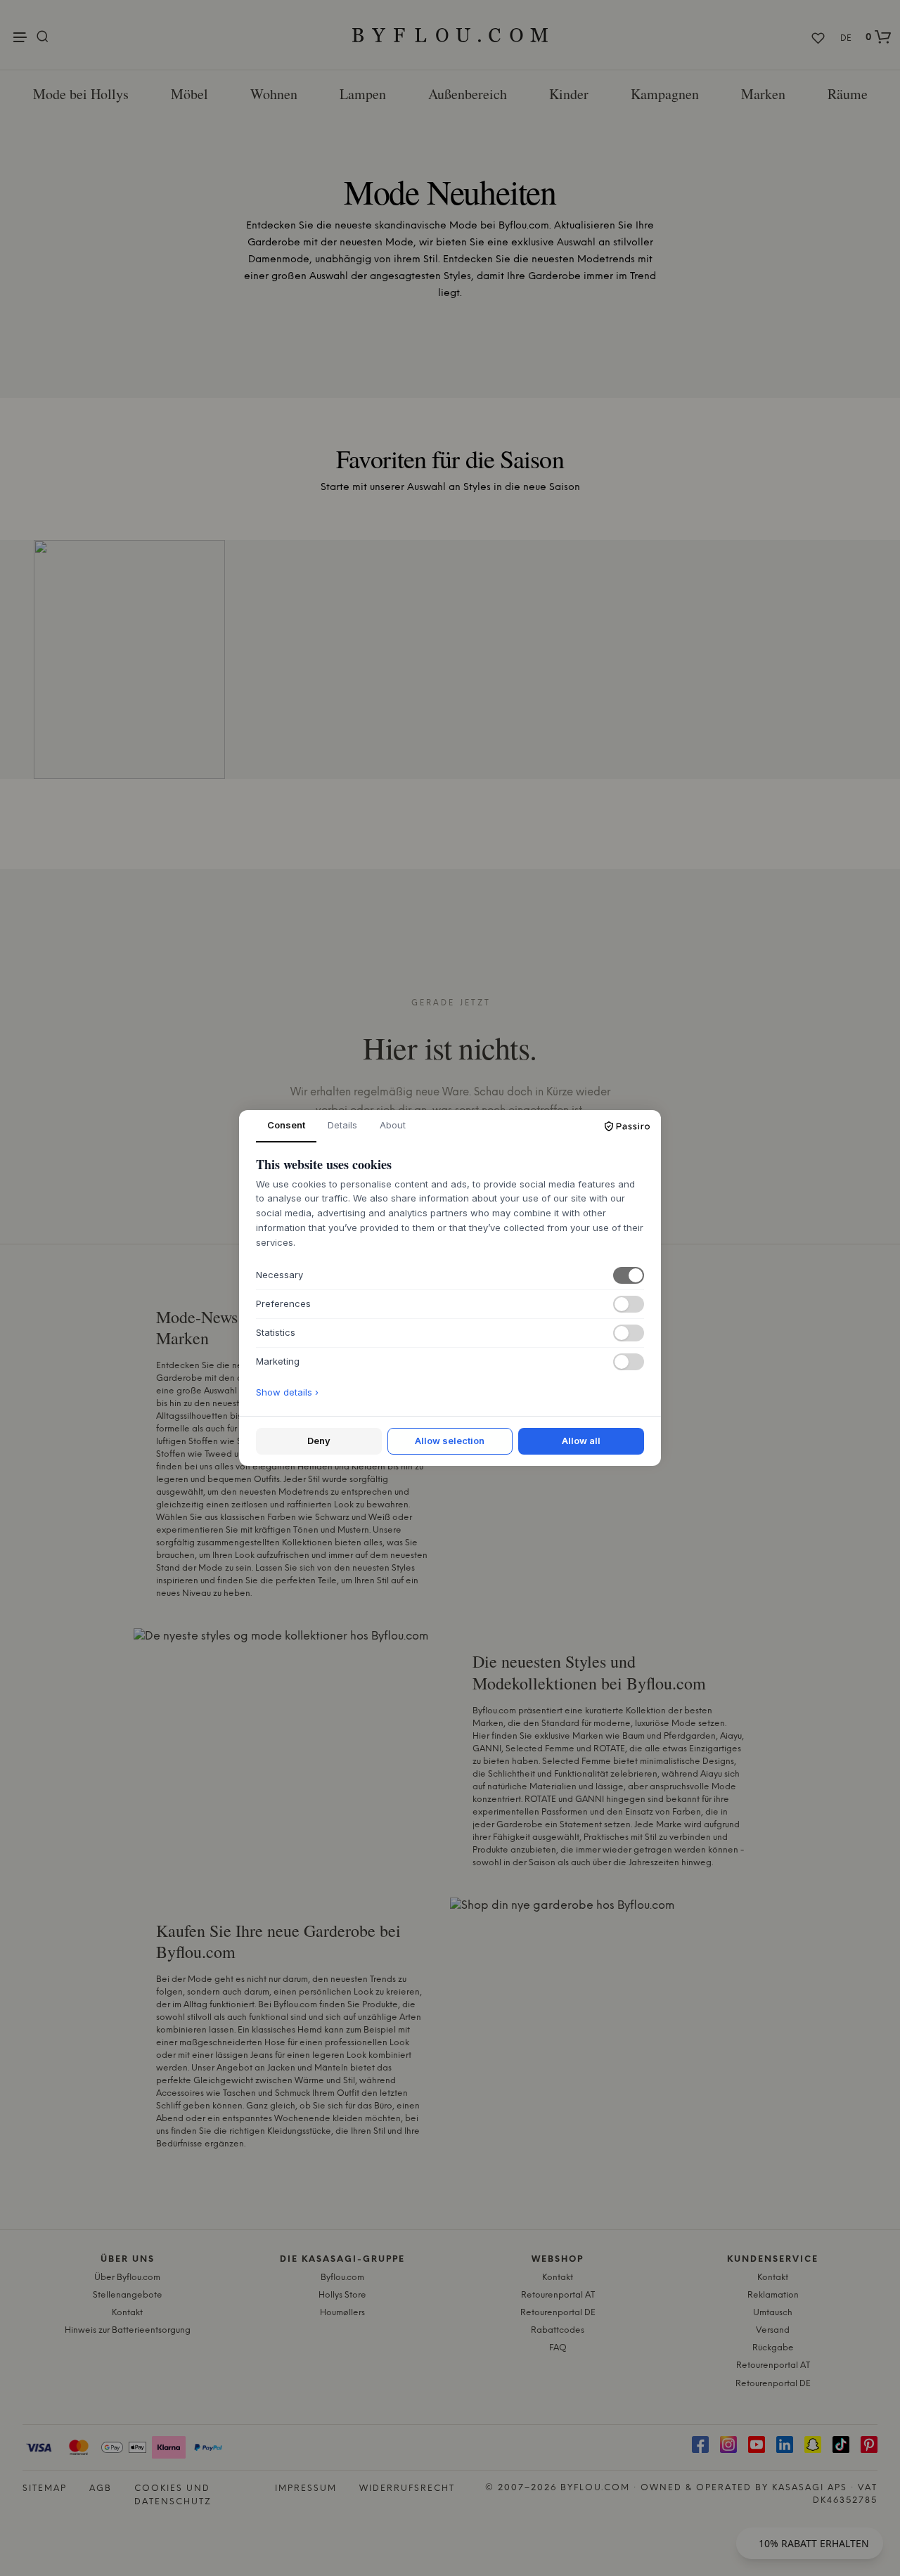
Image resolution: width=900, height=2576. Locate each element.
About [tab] (393, 1125)
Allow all (581, 1441)
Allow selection (450, 1441)
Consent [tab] (286, 1125)
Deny (319, 1441)
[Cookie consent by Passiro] (627, 1126)
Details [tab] (342, 1125)
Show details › (287, 1392)
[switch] (629, 1275)
